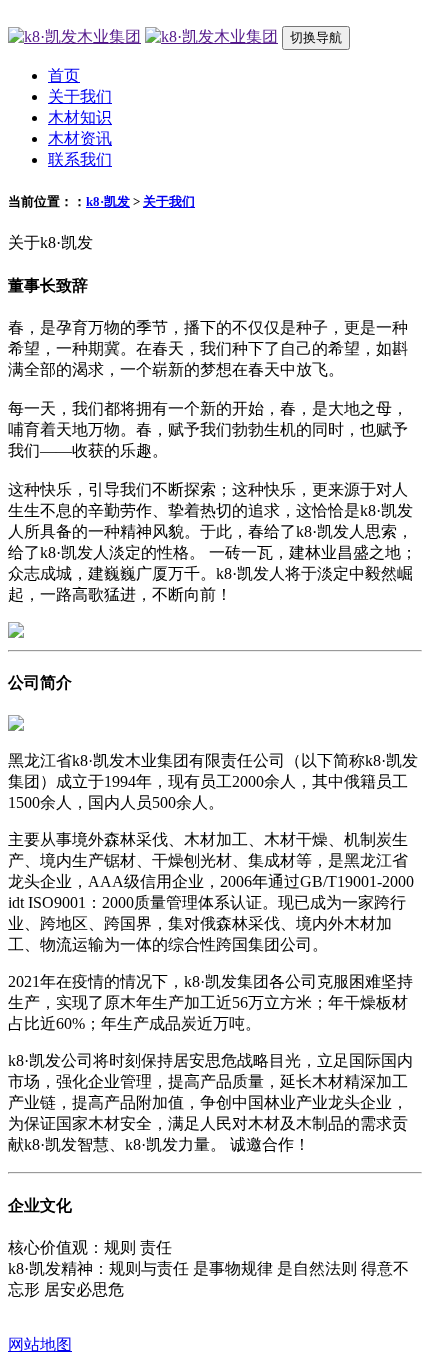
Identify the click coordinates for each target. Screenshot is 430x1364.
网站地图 (40, 1344)
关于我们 (80, 96)
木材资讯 (80, 138)
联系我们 (80, 159)
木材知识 (80, 117)
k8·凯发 (108, 201)
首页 (64, 75)
